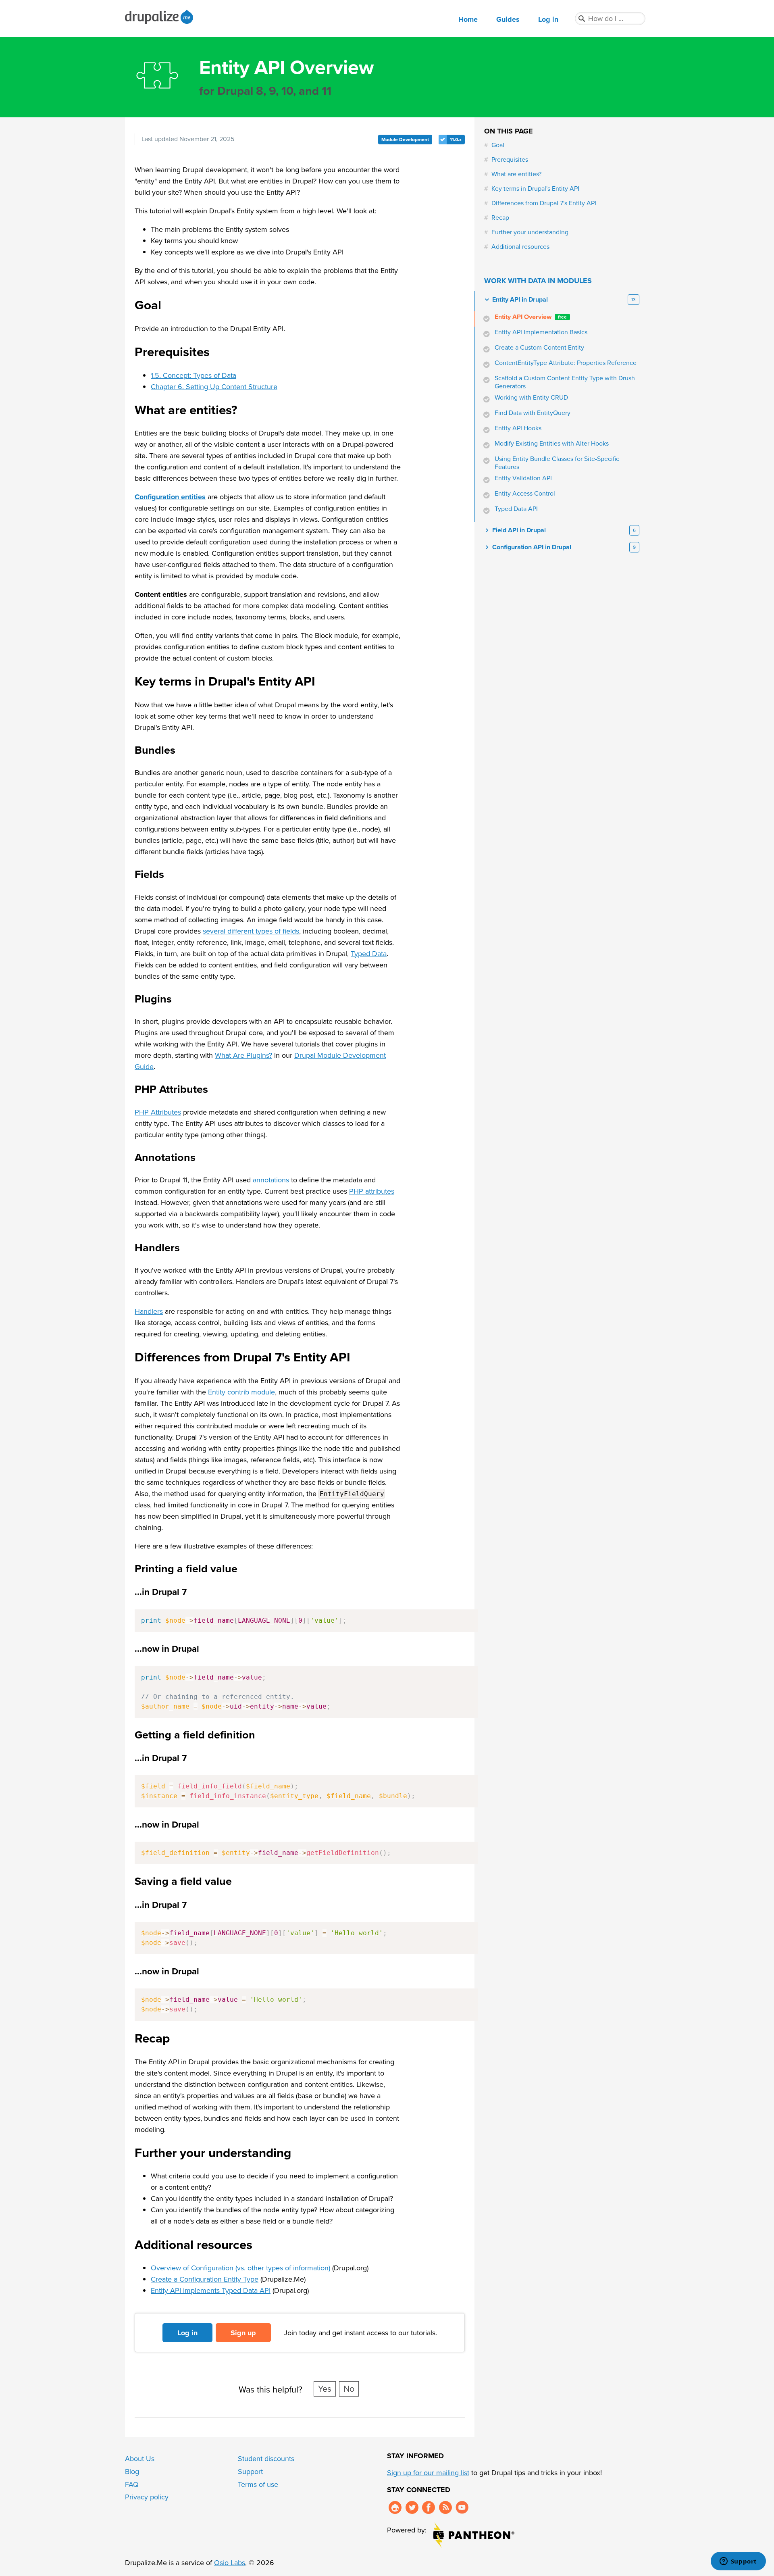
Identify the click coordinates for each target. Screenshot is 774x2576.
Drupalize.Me (160, 17)
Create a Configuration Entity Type (205, 2279)
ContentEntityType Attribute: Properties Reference (566, 363)
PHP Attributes (158, 1112)
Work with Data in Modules (538, 281)
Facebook (429, 2507)
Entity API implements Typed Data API (211, 2290)
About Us (140, 2459)
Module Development (405, 140)
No (349, 2389)
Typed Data (369, 954)
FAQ (132, 2484)
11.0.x (456, 140)
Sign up (243, 2333)
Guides (508, 19)
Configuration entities (170, 497)
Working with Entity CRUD (531, 398)
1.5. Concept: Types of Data (193, 375)
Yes (325, 2389)
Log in (548, 19)
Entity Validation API (523, 478)
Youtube (462, 2507)
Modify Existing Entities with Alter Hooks (552, 444)
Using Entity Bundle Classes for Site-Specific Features (557, 463)
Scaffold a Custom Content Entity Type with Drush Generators (565, 382)
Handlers (149, 1311)
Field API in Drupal (519, 530)
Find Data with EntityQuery (533, 413)
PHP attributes (372, 1191)
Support (250, 2472)
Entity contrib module (241, 1392)
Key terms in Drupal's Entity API (535, 189)
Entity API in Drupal (520, 300)
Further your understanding (530, 232)
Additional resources (520, 247)
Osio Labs (230, 2563)
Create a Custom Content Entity (539, 348)
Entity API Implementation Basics (541, 332)
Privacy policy (147, 2497)
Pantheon (474, 2535)
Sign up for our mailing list (428, 2473)
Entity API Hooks (518, 428)
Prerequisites (510, 160)
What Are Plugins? (243, 1055)
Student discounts (266, 2459)
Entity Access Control (525, 494)
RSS (445, 2507)
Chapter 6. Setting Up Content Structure (214, 387)
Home (468, 19)
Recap (500, 218)
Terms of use (258, 2484)
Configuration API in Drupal (532, 547)
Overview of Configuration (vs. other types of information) (240, 2268)
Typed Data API (516, 509)
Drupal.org (395, 2507)
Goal (498, 145)
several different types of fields (251, 931)
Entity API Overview (531, 317)
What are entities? (516, 174)
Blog (132, 2472)
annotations (271, 1180)
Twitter (412, 2507)
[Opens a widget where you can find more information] (738, 2562)
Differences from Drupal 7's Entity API (544, 203)
